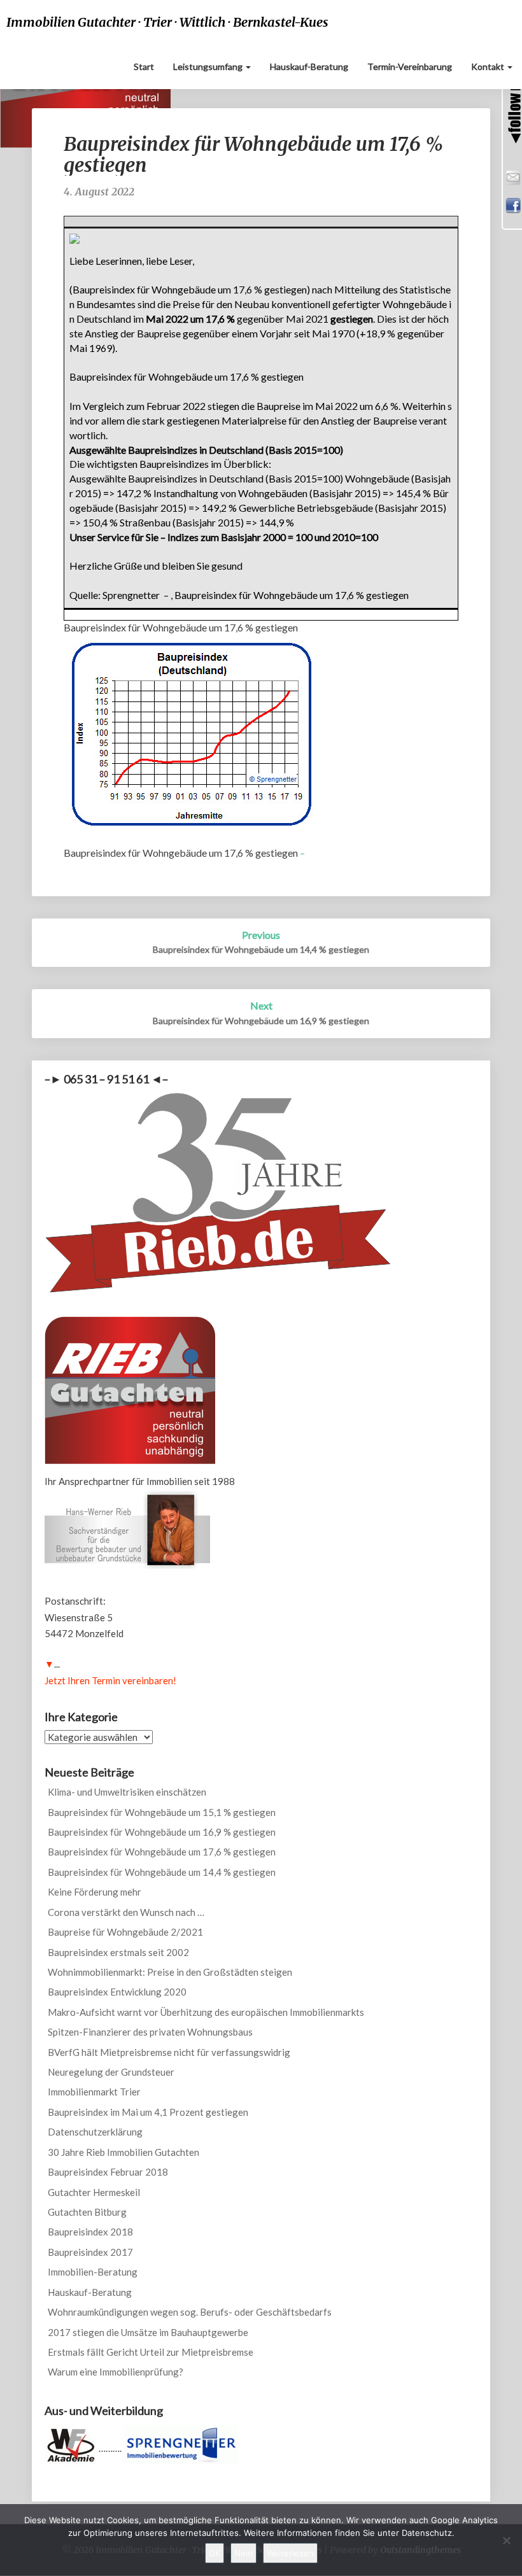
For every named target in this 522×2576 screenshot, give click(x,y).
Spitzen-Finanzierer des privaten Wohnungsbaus (150, 2032)
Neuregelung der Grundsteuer (111, 2072)
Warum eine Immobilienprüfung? (116, 2372)
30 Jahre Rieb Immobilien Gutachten (123, 2152)
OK (215, 2553)
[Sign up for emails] (512, 176)
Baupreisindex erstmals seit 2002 (118, 1952)
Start (144, 67)
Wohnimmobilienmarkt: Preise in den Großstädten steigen (170, 1972)
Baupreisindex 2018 (90, 2232)
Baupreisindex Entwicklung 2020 (117, 1992)
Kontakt (489, 67)
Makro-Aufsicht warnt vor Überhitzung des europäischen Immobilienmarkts (206, 2012)
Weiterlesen (290, 2553)
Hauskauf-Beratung (309, 67)
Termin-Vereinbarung (410, 67)
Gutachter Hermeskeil (94, 2192)
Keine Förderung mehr (95, 1892)
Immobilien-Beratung (93, 2272)
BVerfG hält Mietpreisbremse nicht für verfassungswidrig (169, 2052)
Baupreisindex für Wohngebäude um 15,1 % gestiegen (162, 1812)
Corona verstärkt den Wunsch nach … (126, 1912)
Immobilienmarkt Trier (94, 2092)
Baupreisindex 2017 (90, 2252)
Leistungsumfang (209, 67)
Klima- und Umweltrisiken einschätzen (127, 1792)
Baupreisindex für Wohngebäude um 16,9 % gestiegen (162, 1832)
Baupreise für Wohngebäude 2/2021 (125, 1932)
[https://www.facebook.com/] (512, 204)
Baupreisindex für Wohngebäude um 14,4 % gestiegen (162, 1872)
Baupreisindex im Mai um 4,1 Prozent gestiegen (148, 2112)
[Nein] (506, 2540)
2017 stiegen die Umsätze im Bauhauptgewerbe (148, 2332)
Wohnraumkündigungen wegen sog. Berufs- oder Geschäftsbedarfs (190, 2312)
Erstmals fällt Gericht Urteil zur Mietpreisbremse (151, 2352)
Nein (243, 2553)
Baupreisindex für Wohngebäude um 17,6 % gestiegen (162, 1852)
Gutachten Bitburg (87, 2212)
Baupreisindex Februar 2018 (108, 2172)
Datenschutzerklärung (95, 2132)
